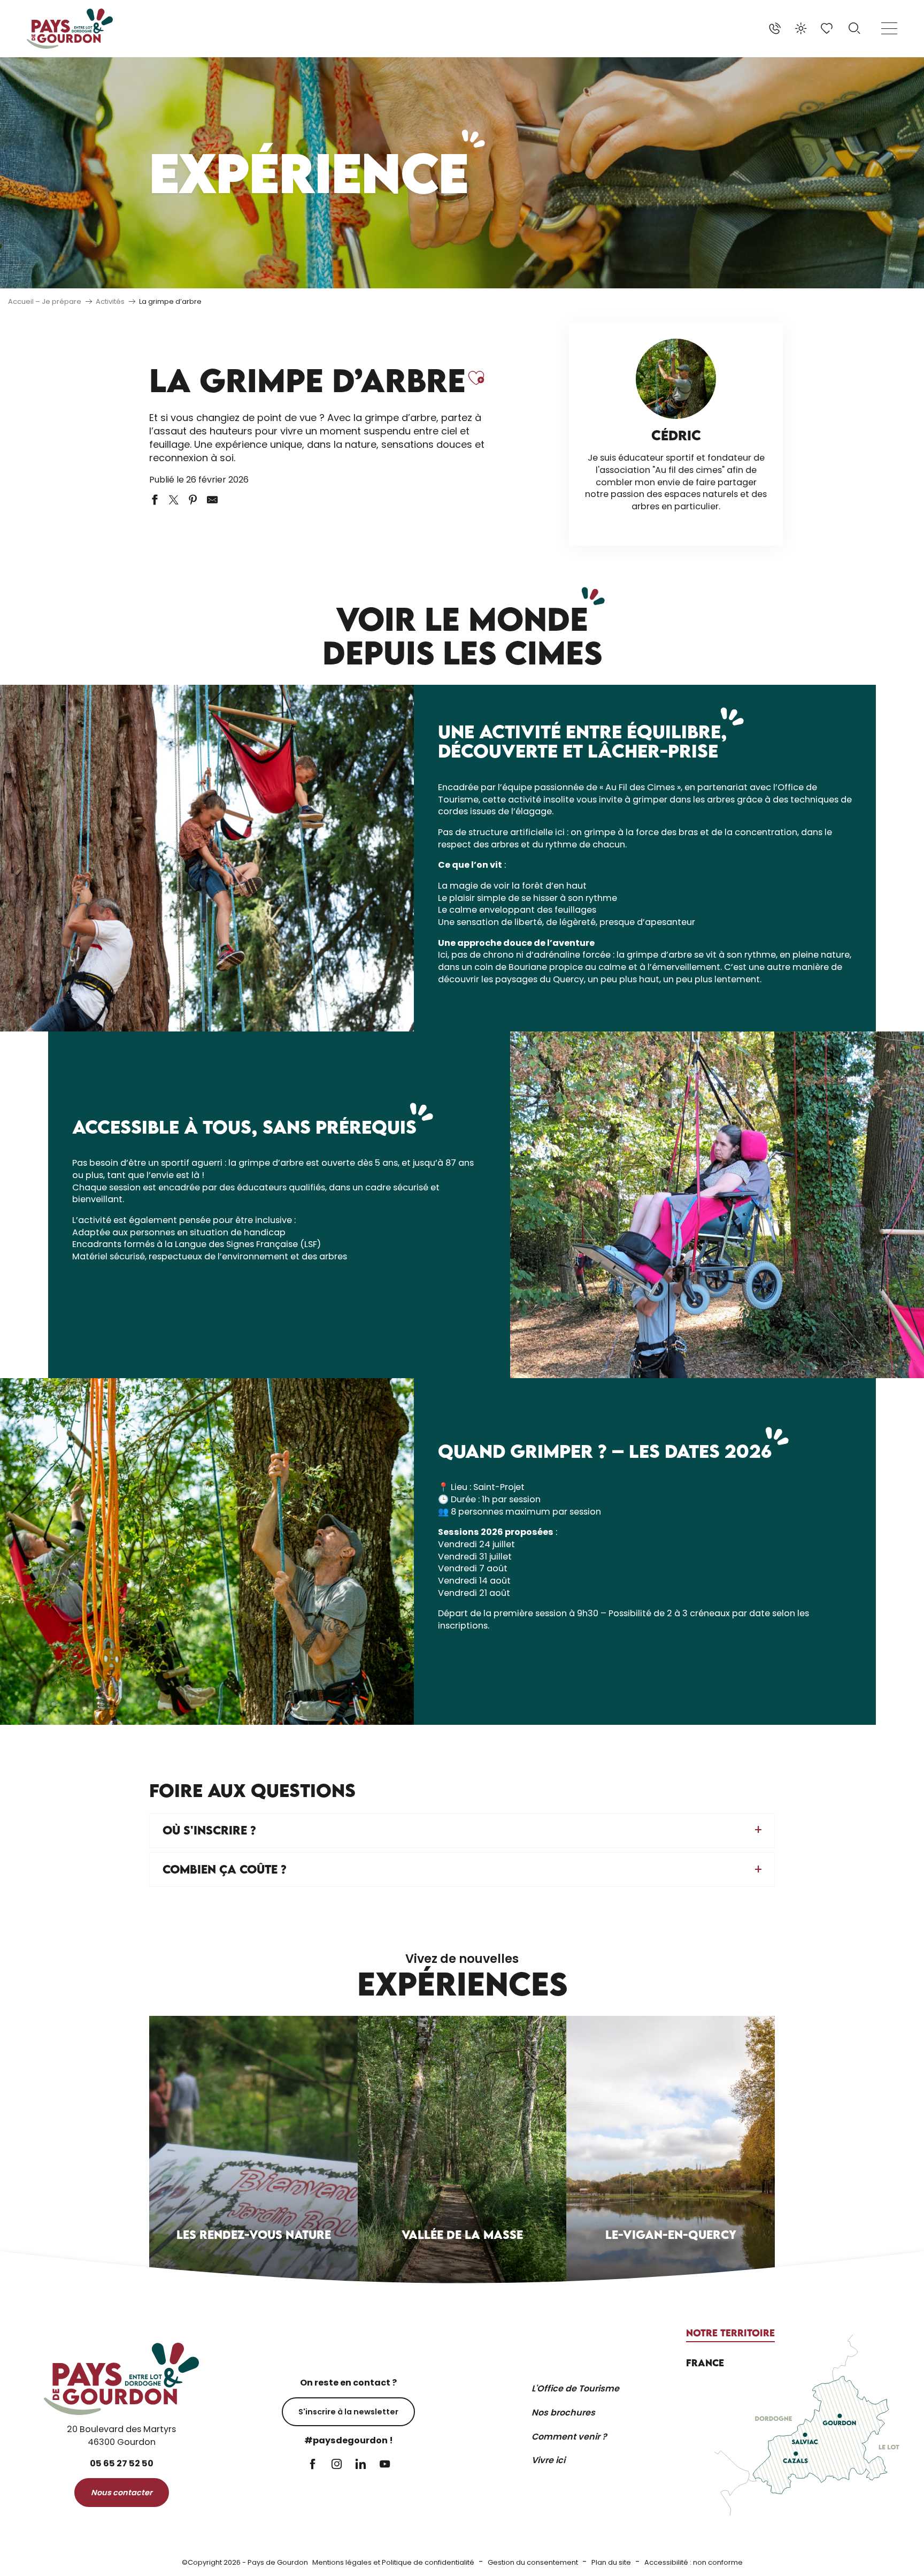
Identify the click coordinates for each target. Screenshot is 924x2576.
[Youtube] (385, 2465)
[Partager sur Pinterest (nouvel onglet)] (193, 500)
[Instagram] (337, 2465)
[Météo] (801, 28)
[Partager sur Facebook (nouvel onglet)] (155, 500)
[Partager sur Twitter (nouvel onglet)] (174, 500)
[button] (854, 28)
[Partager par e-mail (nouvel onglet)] (212, 500)
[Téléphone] (775, 28)
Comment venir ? (569, 2437)
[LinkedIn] (361, 2465)
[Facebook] (313, 2465)
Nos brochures (563, 2413)
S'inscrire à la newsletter (348, 2412)
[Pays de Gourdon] (70, 29)
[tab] (730, 2333)
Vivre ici (548, 2460)
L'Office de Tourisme (575, 2388)
